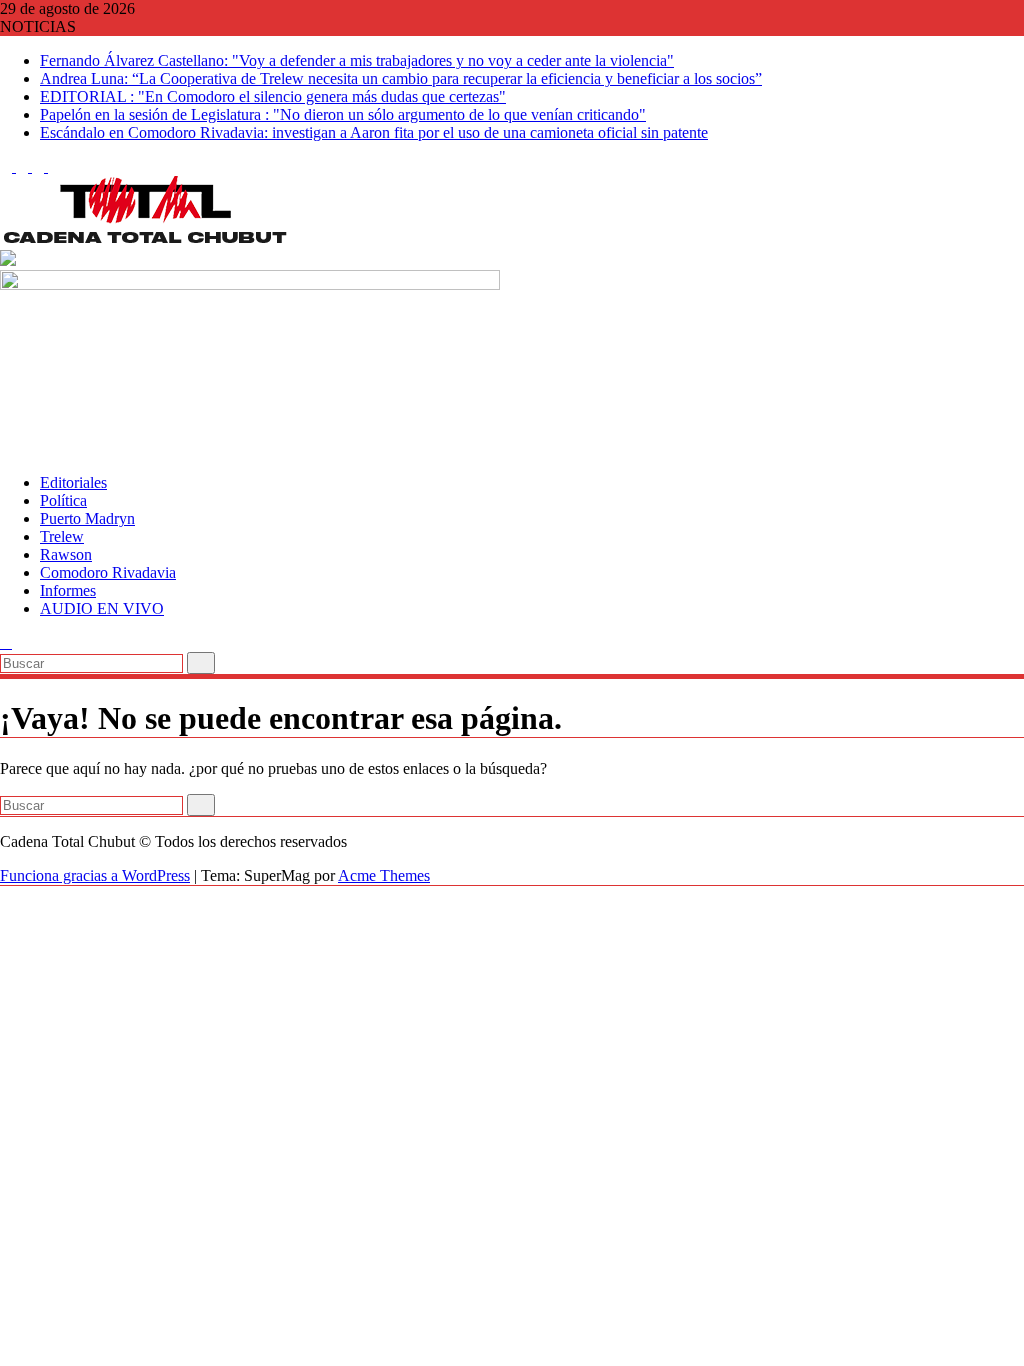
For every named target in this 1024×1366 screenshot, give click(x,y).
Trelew (62, 536)
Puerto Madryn (87, 518)
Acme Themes (384, 875)
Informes (68, 590)
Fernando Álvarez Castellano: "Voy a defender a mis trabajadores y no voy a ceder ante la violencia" (357, 60)
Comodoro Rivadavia (108, 572)
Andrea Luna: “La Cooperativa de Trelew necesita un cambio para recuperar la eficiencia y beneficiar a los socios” (401, 78)
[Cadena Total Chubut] (6, 448)
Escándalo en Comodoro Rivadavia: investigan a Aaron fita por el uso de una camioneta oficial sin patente (374, 132)
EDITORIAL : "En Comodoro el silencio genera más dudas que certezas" (273, 96)
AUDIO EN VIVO (102, 608)
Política (63, 500)
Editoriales (73, 482)
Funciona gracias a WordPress (95, 875)
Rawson (66, 554)
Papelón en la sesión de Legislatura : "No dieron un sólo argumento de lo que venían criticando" (343, 114)
